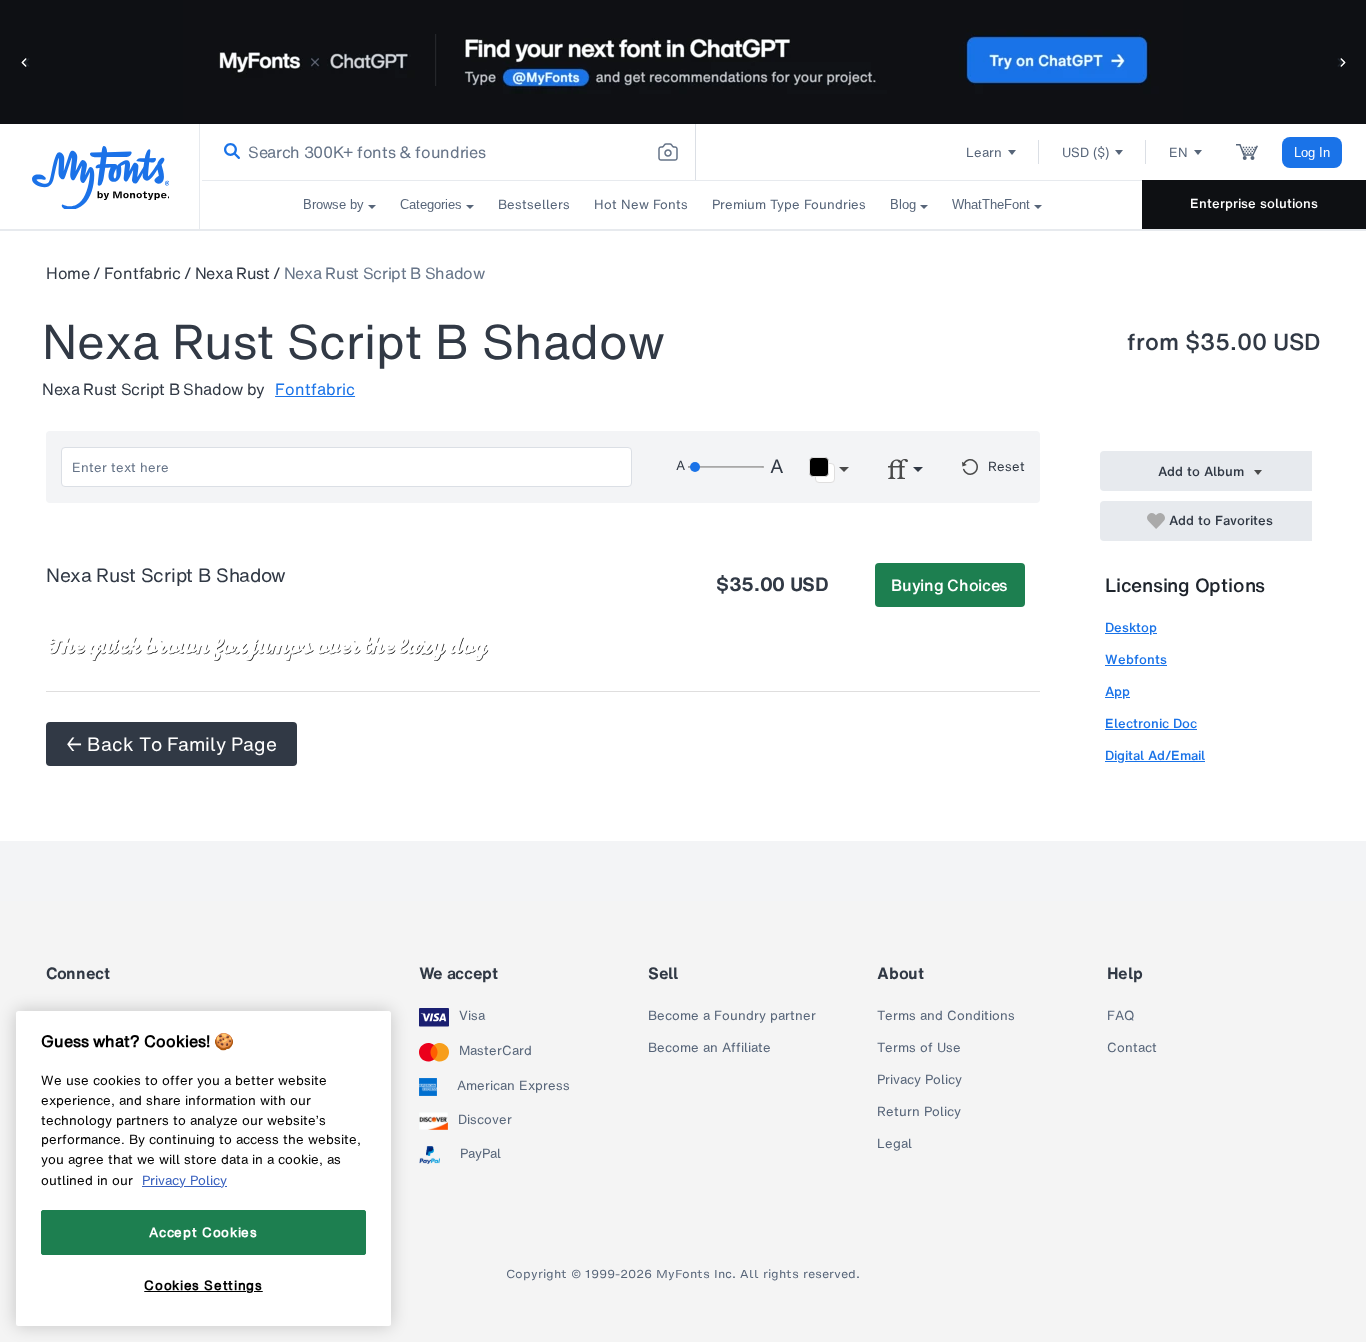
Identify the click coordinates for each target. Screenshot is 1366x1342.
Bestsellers (534, 204)
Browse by (333, 204)
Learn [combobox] (984, 152)
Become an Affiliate (709, 1048)
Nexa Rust (232, 273)
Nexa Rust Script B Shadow (384, 273)
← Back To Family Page (171, 744)
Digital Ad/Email (1155, 755)
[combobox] (448, 152)
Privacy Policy (919, 1080)
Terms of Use (919, 1048)
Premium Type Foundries (789, 204)
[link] (228, 152)
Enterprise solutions (1254, 203)
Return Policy (919, 1112)
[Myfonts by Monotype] (100, 177)
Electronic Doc (1151, 723)
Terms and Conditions (946, 1016)
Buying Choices (949, 585)
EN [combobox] (1178, 152)
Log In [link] (1312, 152)
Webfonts (1136, 659)
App (1117, 691)
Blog (903, 204)
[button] (25, 61)
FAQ (1120, 1016)
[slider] (726, 467)
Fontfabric (142, 273)
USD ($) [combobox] (1085, 152)
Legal (894, 1144)
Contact (1132, 1048)
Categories (431, 204)
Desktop (1131, 627)
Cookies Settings (203, 1285)
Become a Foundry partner (732, 1016)
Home (68, 273)
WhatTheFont (991, 204)
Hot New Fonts (641, 204)
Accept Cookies (203, 1232)
